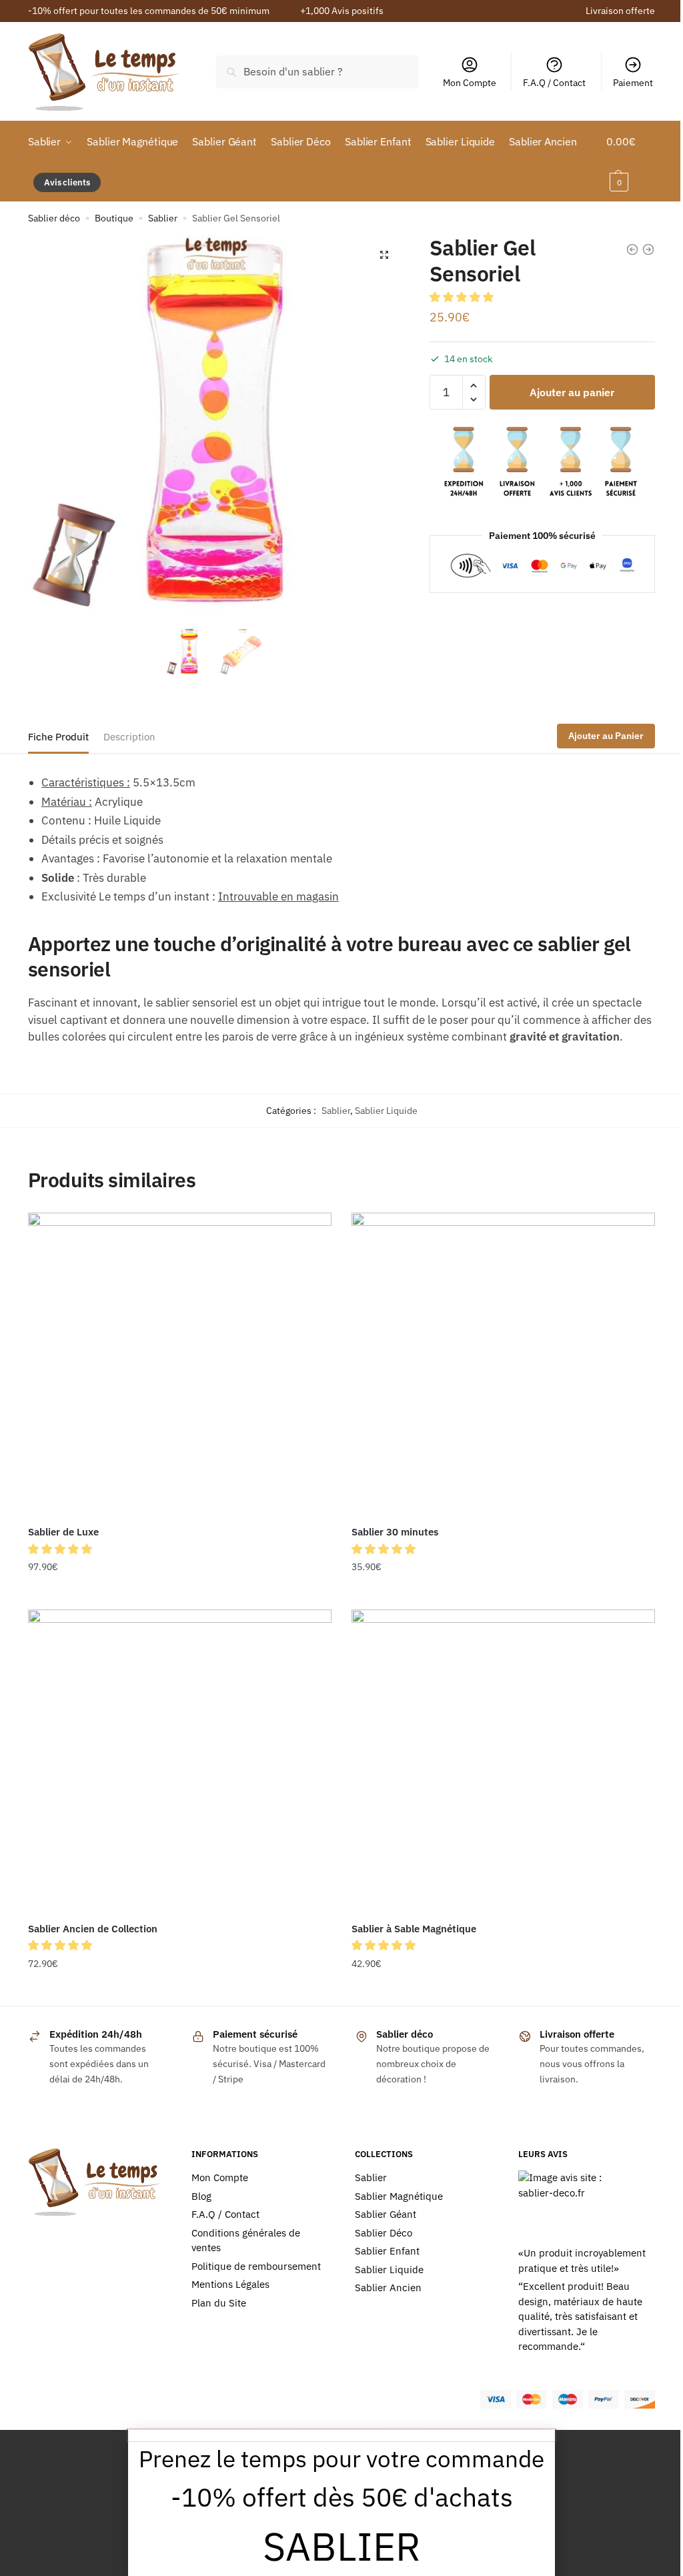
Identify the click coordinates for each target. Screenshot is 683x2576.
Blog (201, 2196)
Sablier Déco (384, 2233)
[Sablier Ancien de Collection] (180, 1761)
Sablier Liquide (386, 1111)
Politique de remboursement (256, 2266)
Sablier (163, 218)
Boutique (114, 218)
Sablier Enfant (387, 2251)
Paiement (633, 83)
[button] (463, 297)
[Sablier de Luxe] (180, 1364)
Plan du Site (219, 2303)
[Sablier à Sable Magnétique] (503, 1761)
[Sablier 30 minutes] (503, 1364)
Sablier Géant (386, 2214)
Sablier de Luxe (63, 1532)
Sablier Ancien (388, 2288)
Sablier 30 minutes (395, 1532)
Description (129, 737)
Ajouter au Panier (606, 736)
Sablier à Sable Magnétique (414, 1929)
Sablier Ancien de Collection (93, 1929)
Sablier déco (54, 218)
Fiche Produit (58, 737)
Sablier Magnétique (399, 2196)
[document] (341, 2503)
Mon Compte (470, 83)
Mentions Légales (230, 2284)
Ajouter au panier (572, 392)
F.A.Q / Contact (554, 83)
